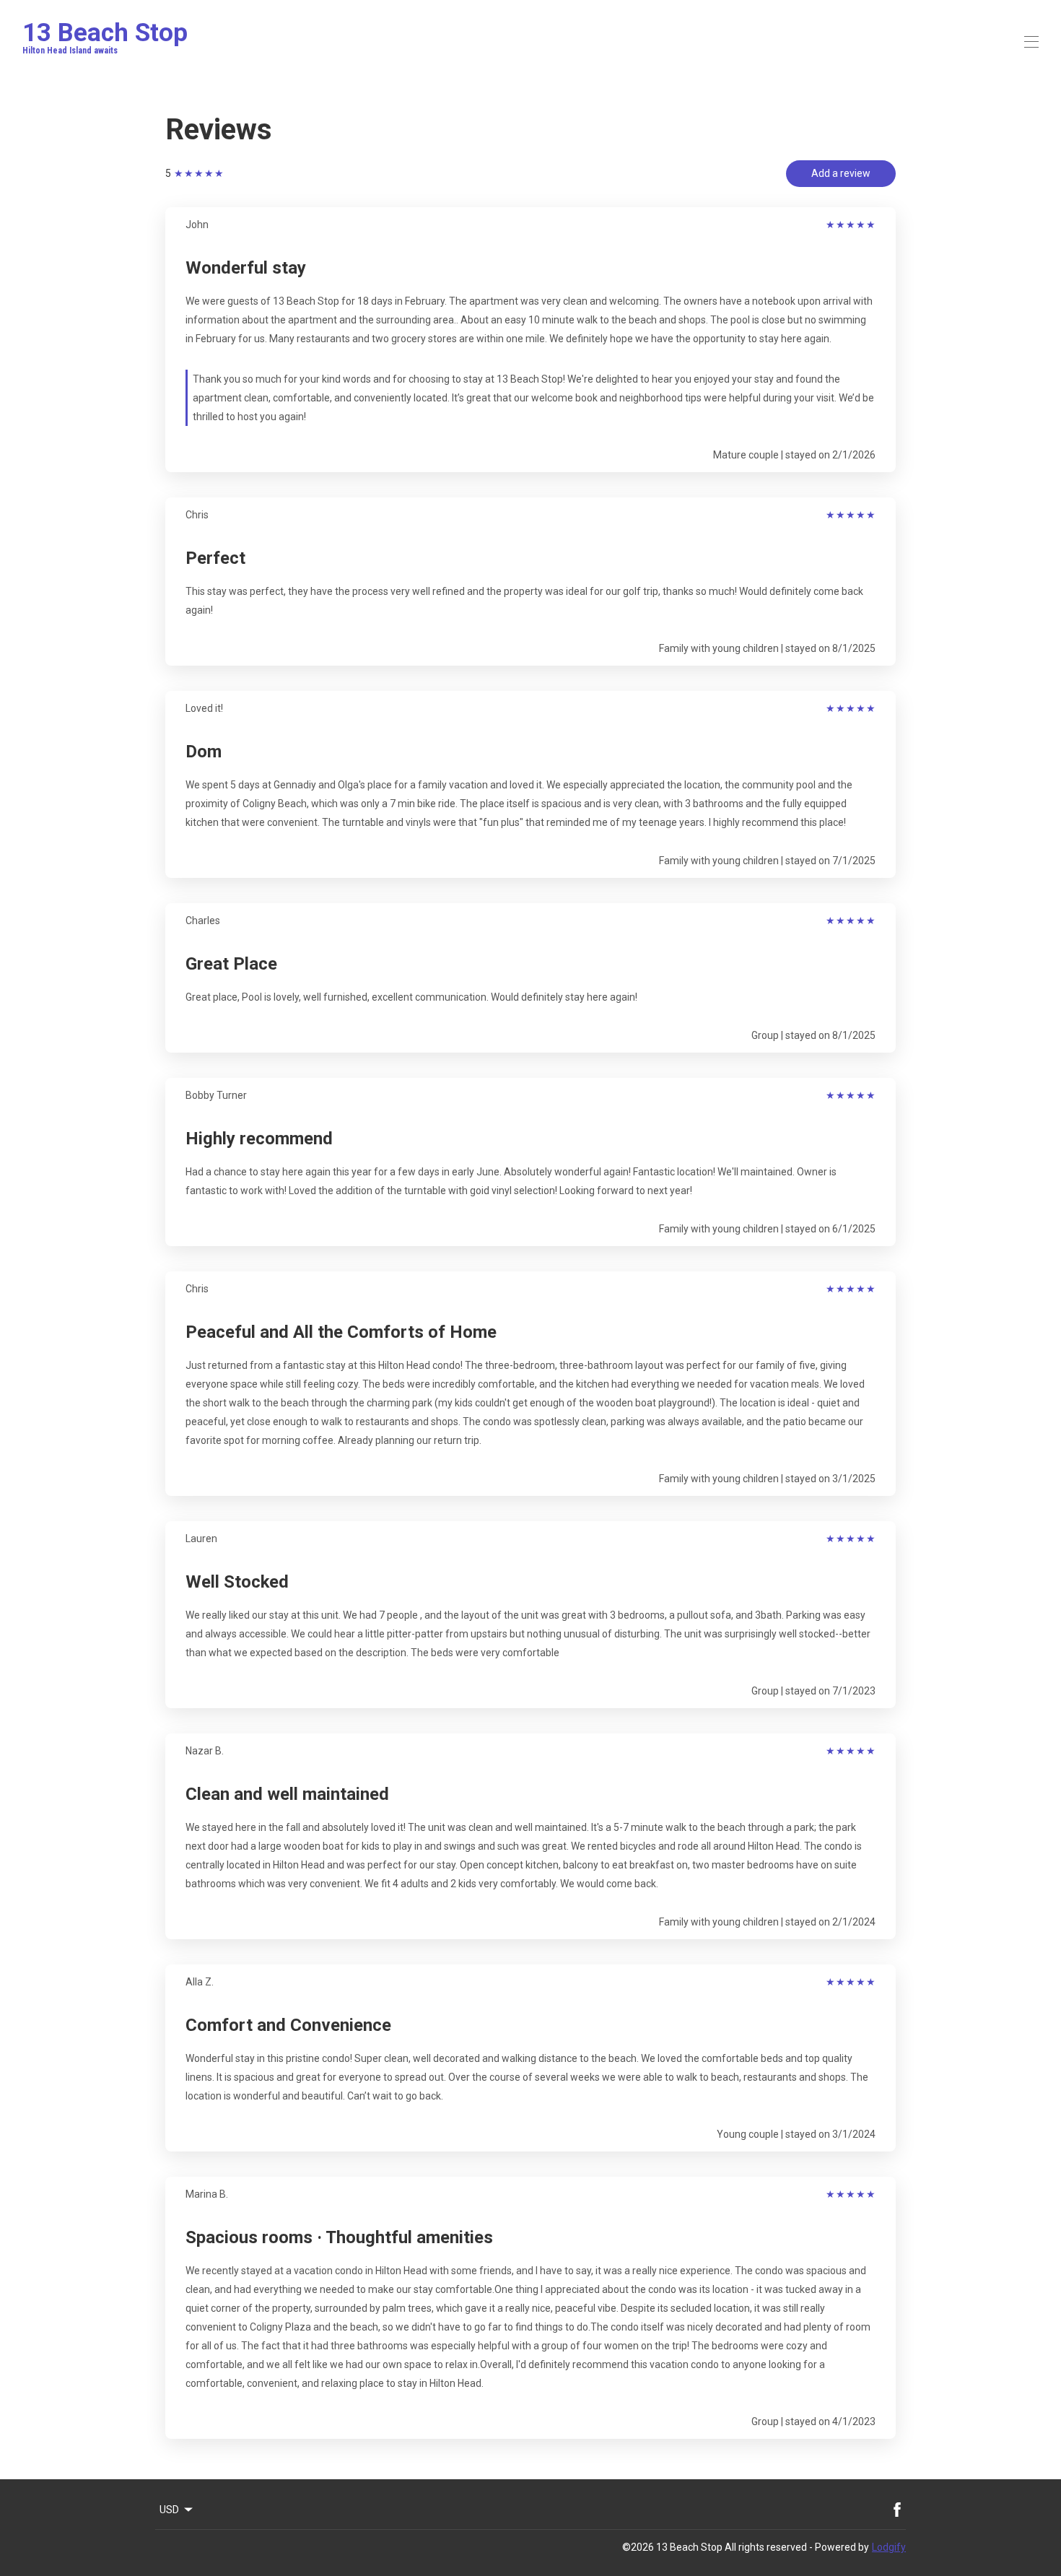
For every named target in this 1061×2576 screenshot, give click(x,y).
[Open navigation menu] (1031, 42)
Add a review (841, 173)
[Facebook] (897, 2510)
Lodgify (889, 2547)
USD (169, 2510)
